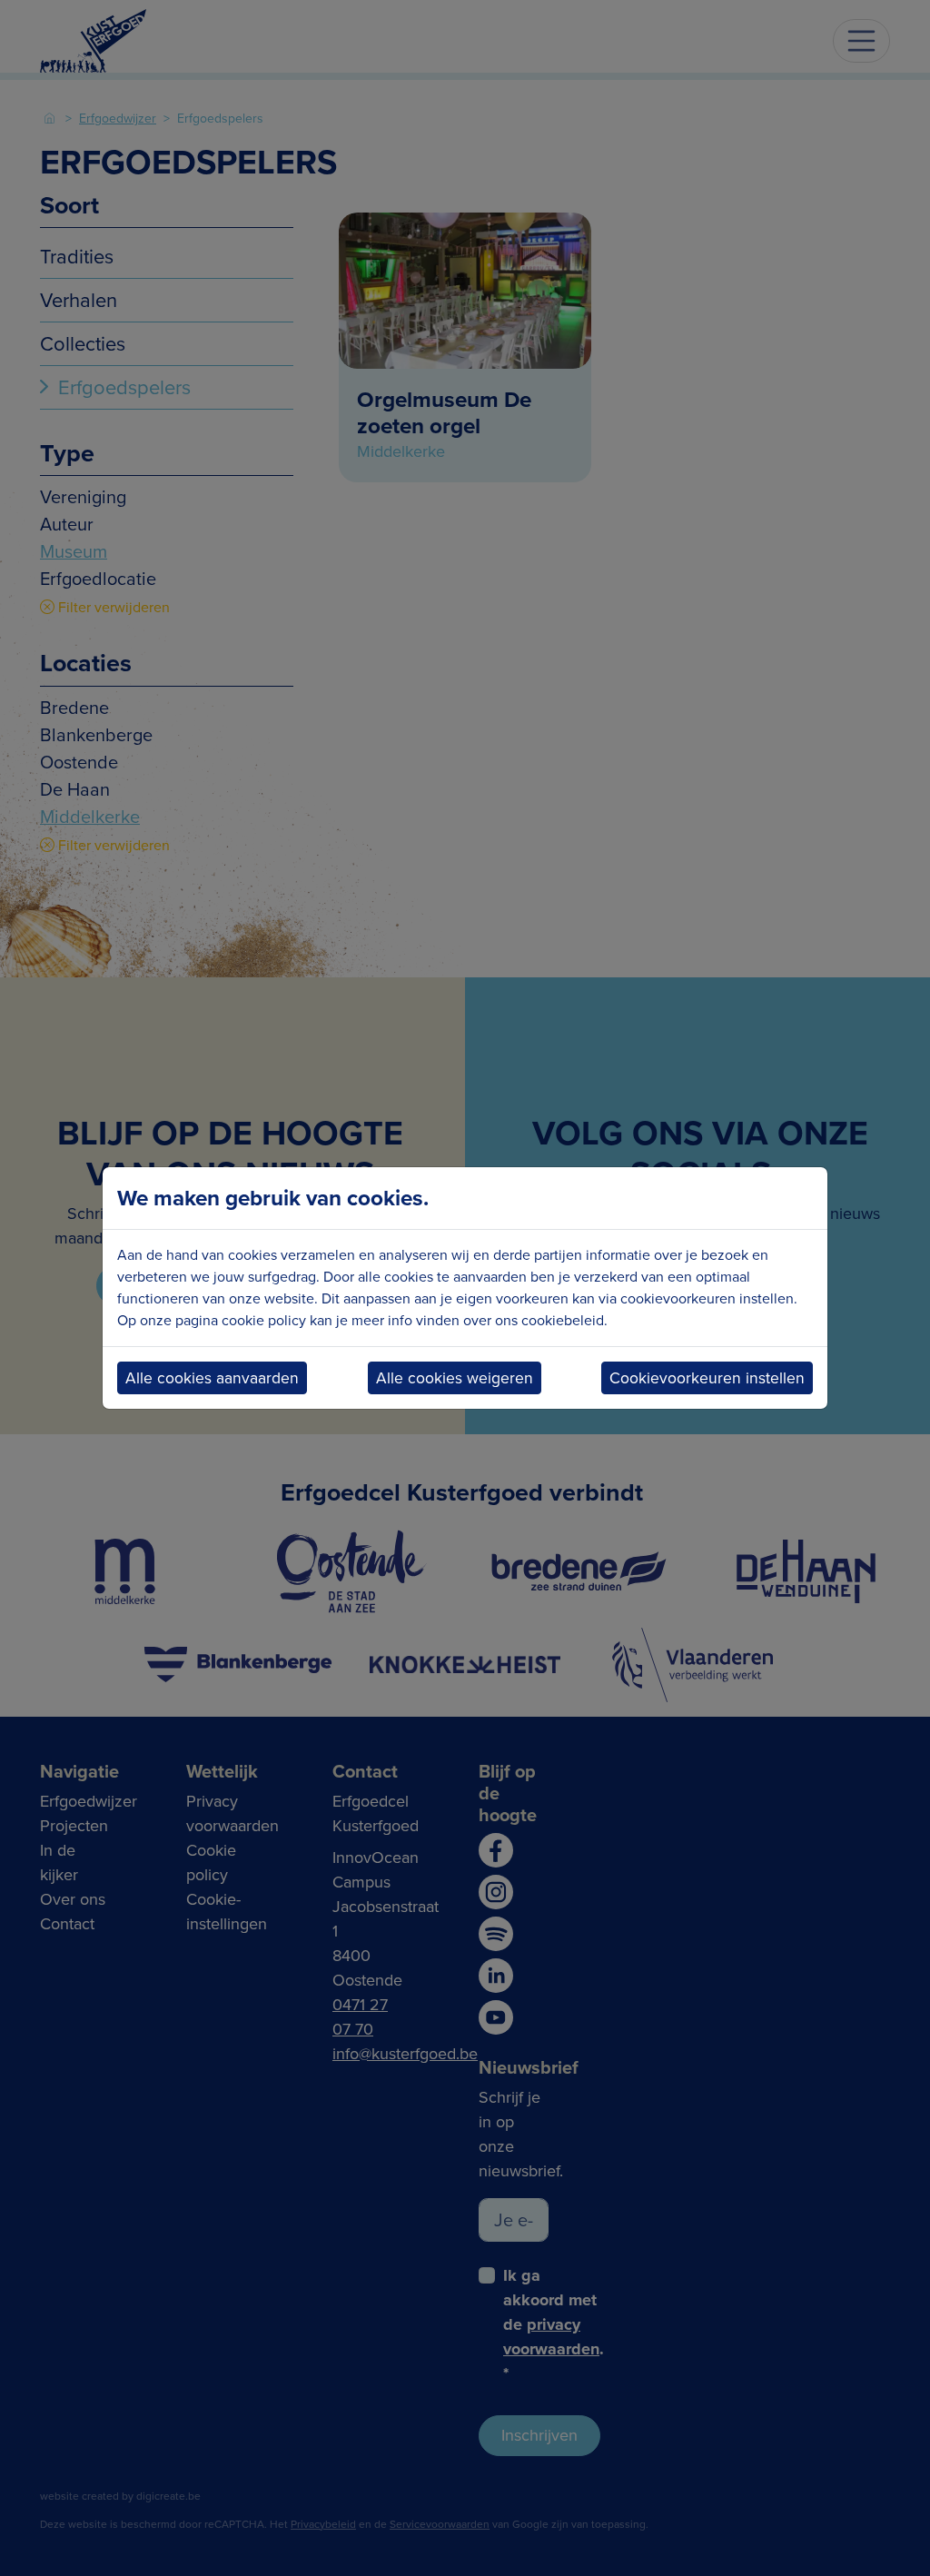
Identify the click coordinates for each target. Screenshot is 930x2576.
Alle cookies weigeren (455, 1378)
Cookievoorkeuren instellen (707, 1378)
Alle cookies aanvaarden (212, 1378)
